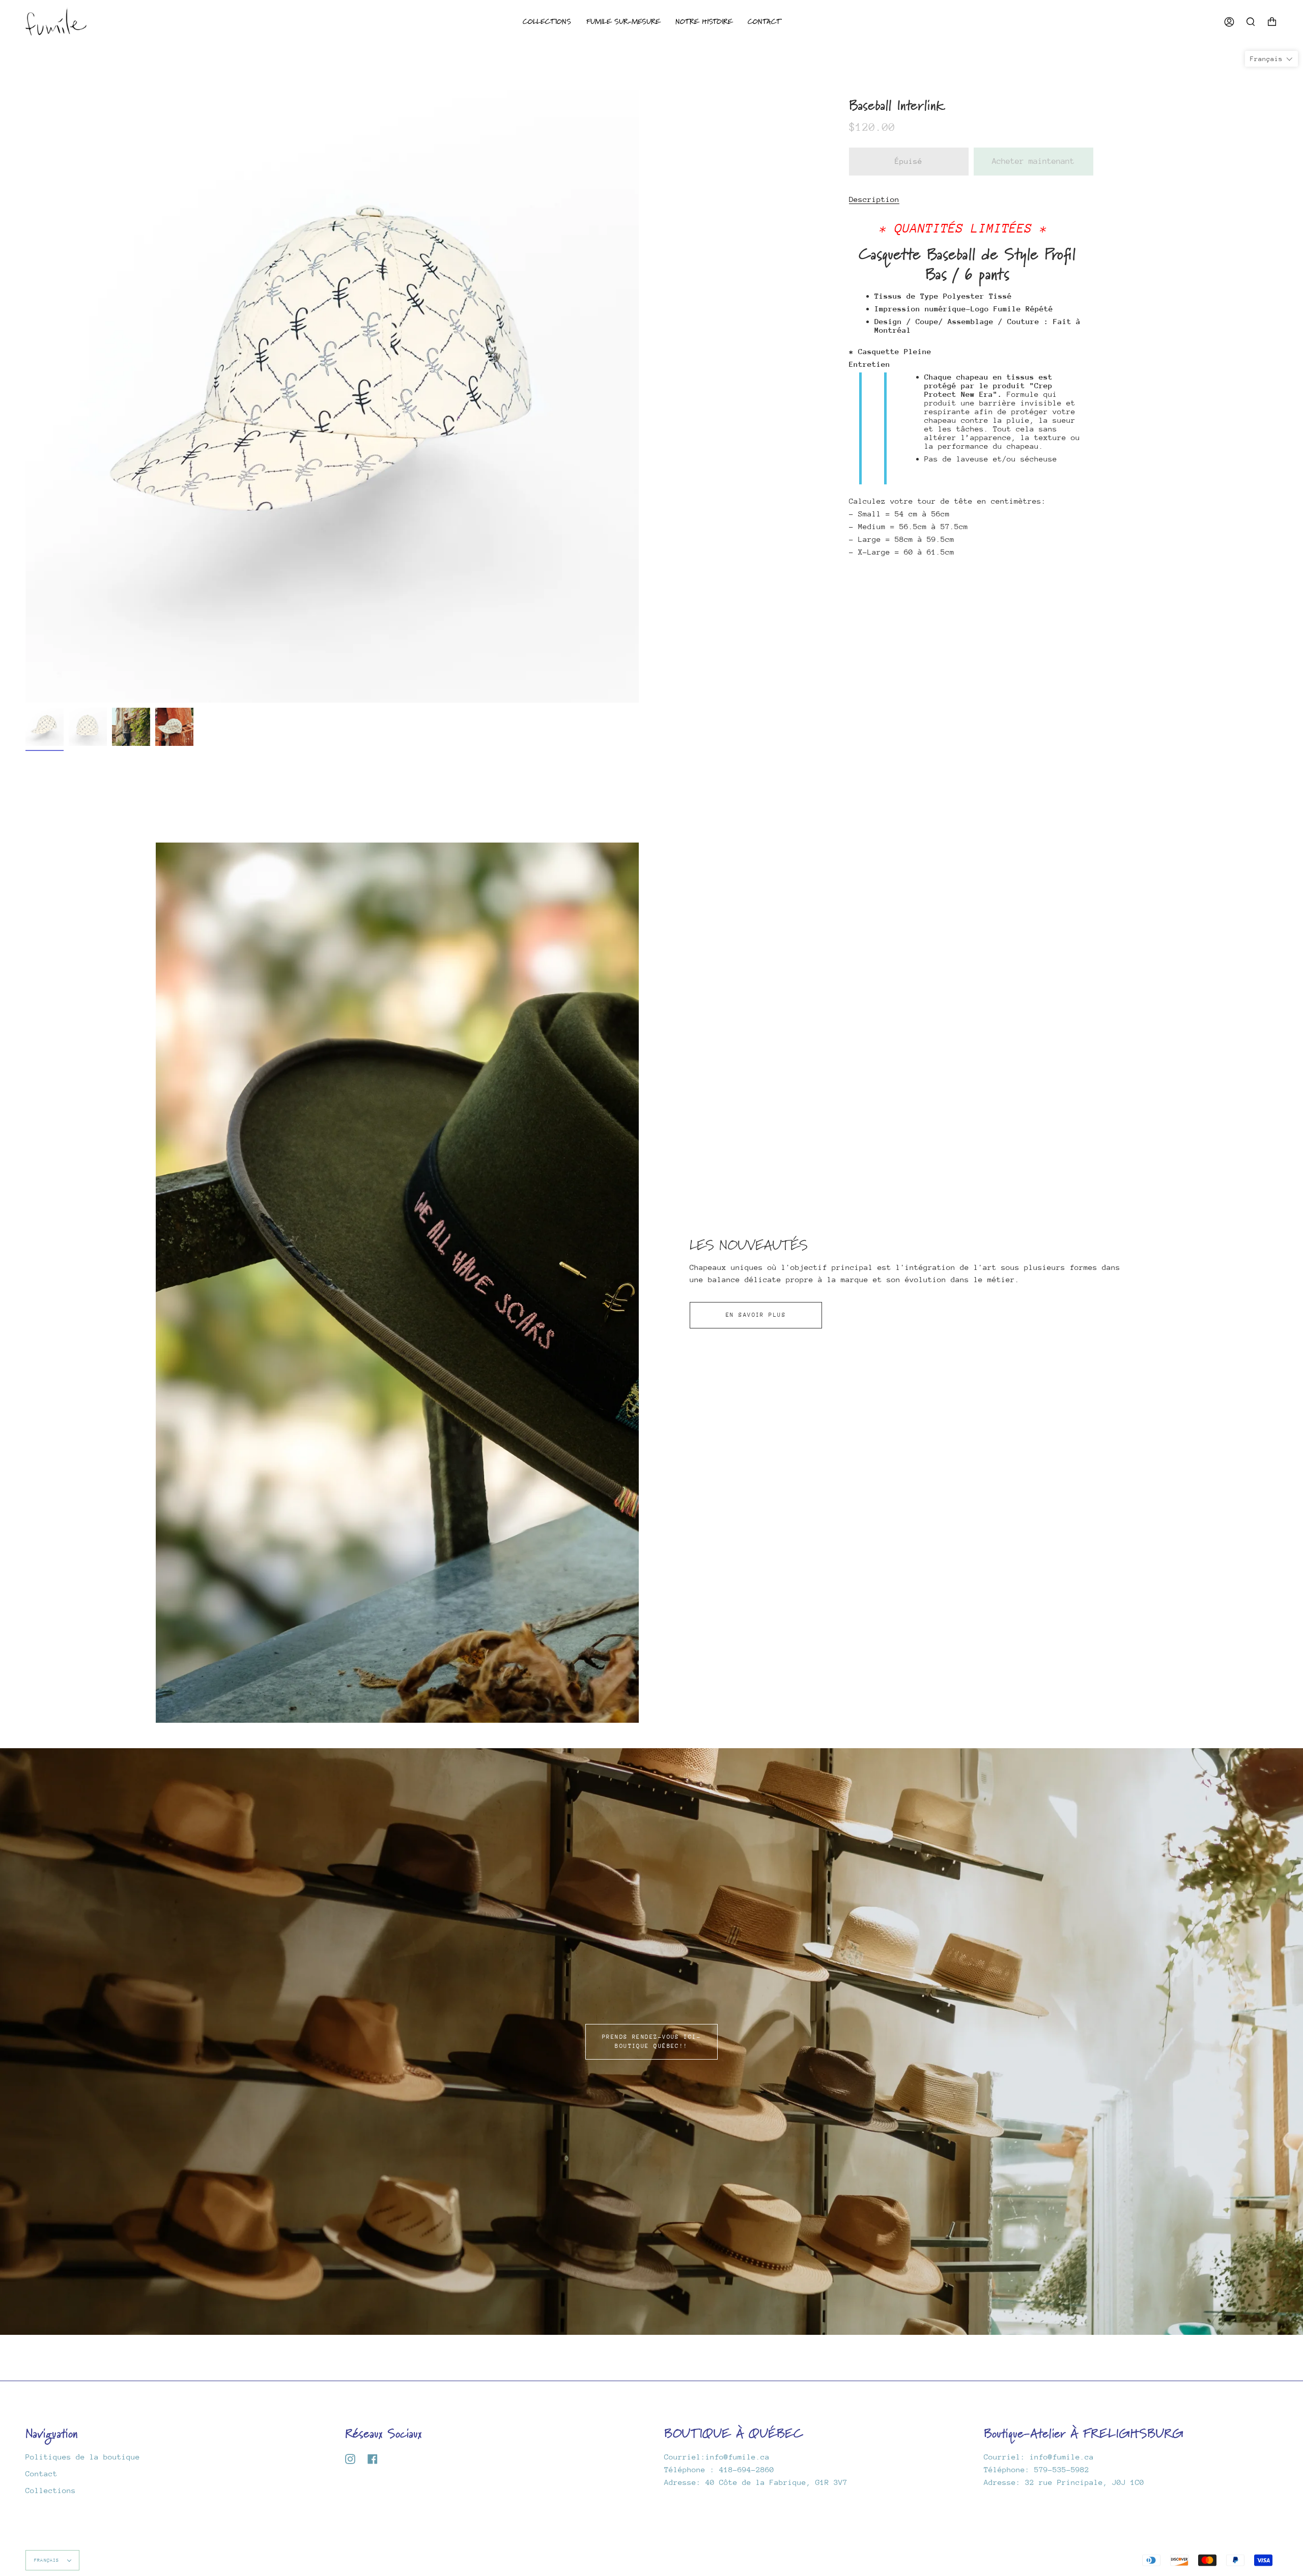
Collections (51, 2490)
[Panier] (1272, 22)
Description (874, 199)
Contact (41, 2473)
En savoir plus (756, 1315)
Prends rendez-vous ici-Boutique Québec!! (651, 2042)
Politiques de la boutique (83, 2457)
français (48, 2560)
